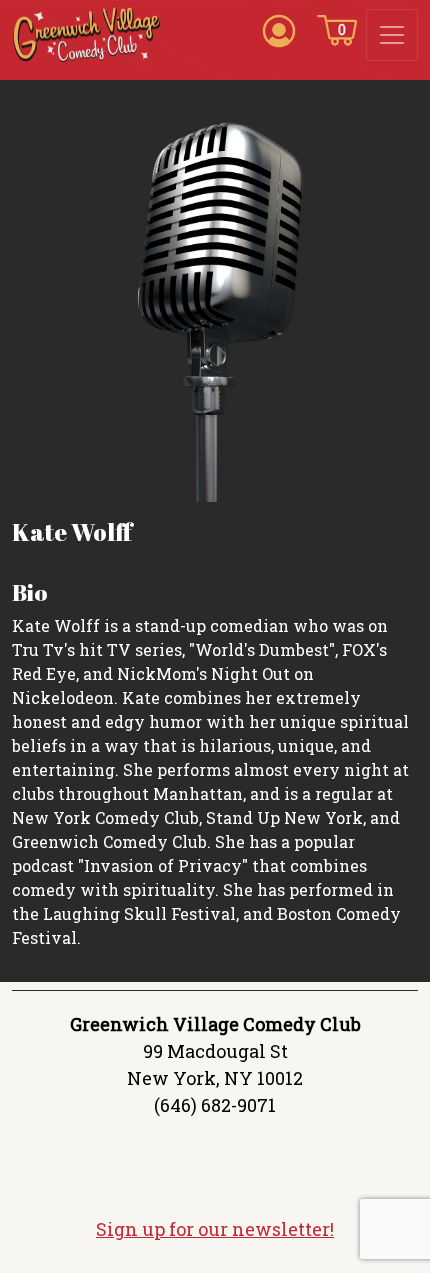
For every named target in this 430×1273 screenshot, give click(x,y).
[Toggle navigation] (392, 35)
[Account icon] (279, 29)
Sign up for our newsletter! (215, 1229)
